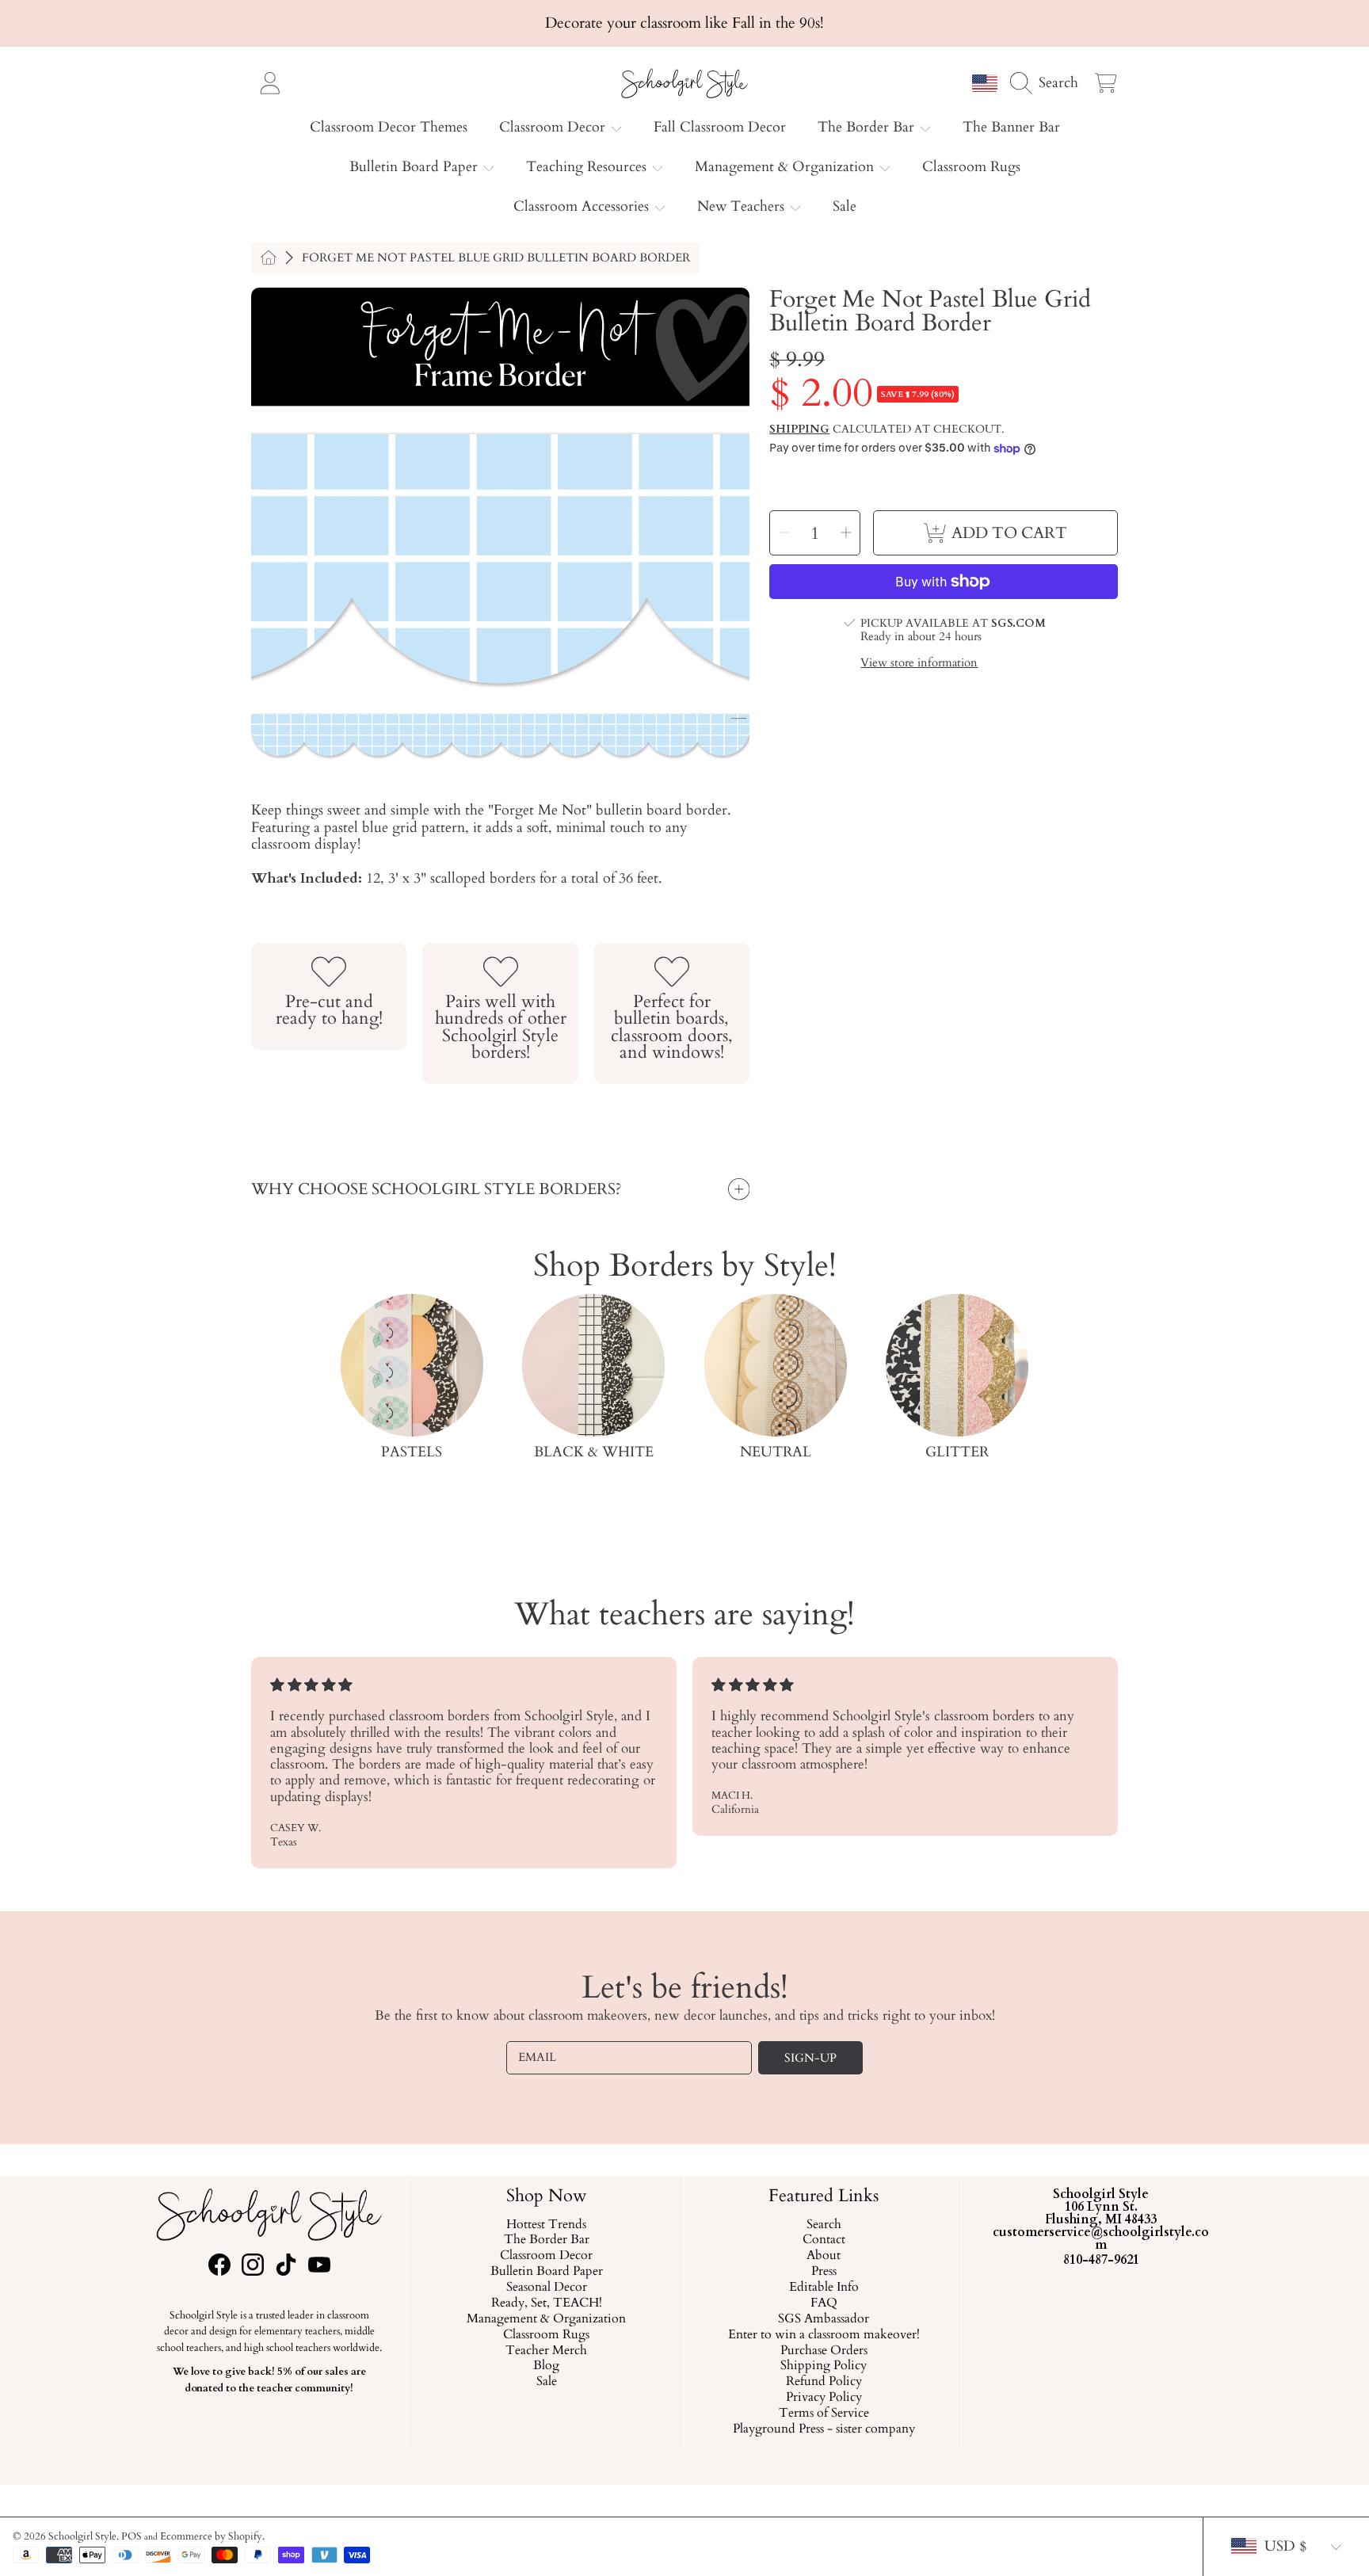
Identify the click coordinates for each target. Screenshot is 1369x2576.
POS (132, 2536)
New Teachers (743, 206)
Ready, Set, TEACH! (546, 2303)
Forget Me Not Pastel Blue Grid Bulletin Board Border (496, 258)
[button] (1048, 82)
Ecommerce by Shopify (211, 2536)
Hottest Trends (546, 2225)
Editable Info (823, 2288)
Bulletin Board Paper (416, 167)
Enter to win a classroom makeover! (823, 2335)
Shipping (799, 429)
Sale (546, 2383)
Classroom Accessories (583, 206)
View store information (919, 664)
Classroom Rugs (546, 2335)
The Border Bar (868, 127)
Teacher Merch (546, 2351)
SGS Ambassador (824, 2319)
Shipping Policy (824, 2367)
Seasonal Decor (546, 2288)
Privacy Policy (823, 2399)
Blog (546, 2367)
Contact (823, 2241)
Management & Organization (786, 167)
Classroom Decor (554, 127)
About (824, 2257)
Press (823, 2273)
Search (823, 2225)
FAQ (823, 2303)
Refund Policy (823, 2383)
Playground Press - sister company (823, 2429)
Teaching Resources (588, 167)
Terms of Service (823, 2414)
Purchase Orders (823, 2351)
